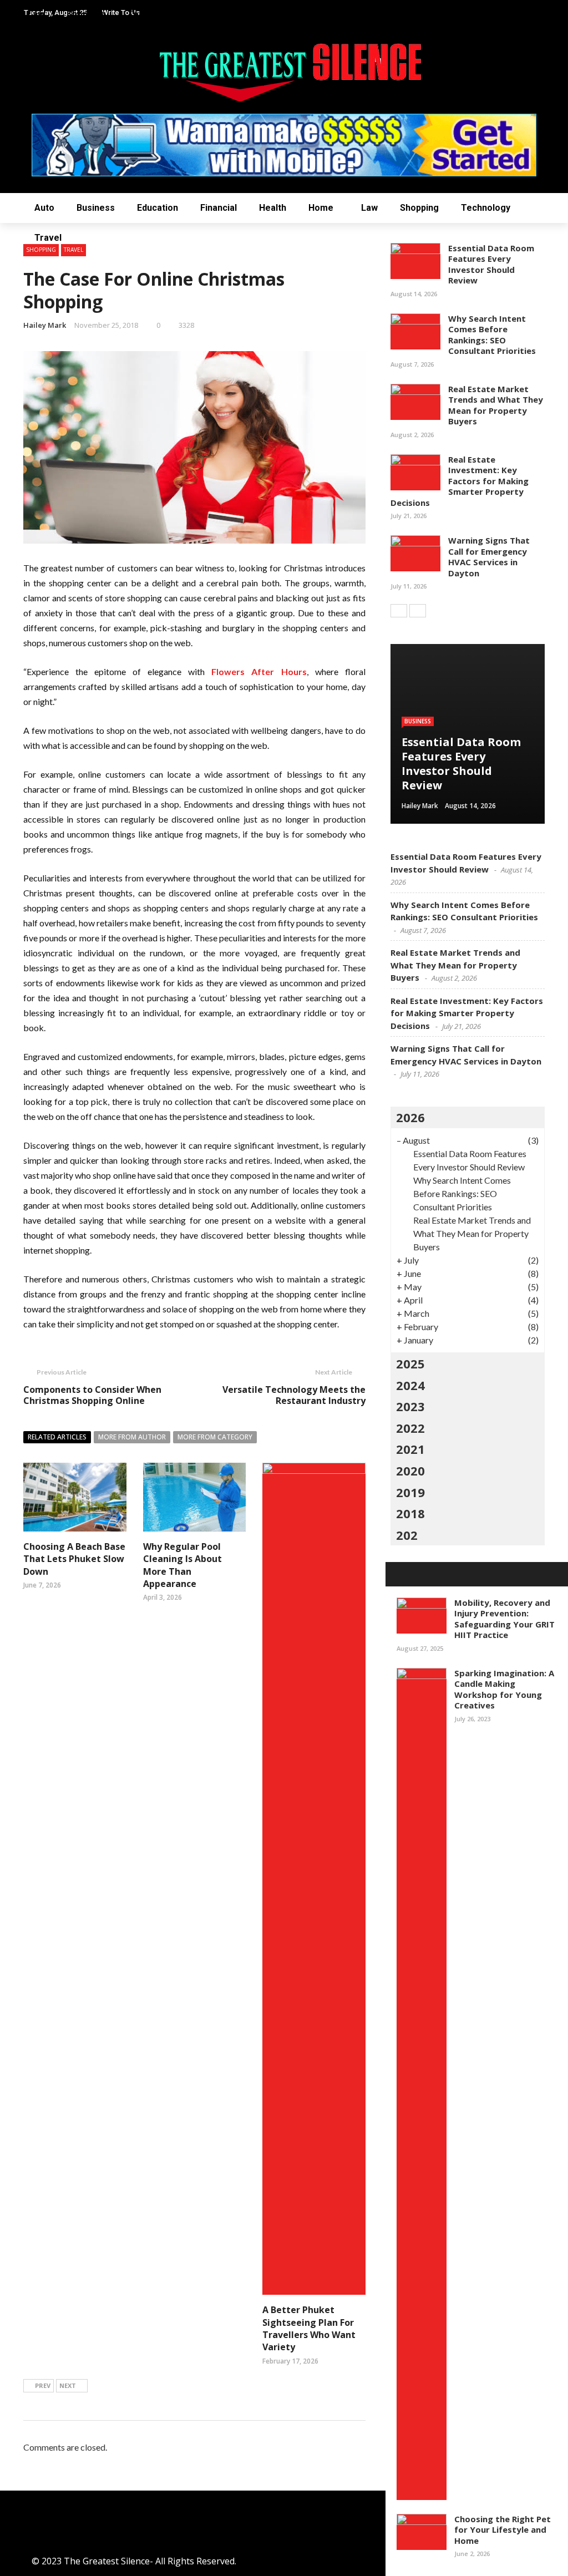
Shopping (419, 208)
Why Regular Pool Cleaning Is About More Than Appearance (182, 1565)
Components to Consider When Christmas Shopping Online (92, 1395)
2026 (410, 1117)
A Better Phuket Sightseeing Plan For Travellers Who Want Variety (309, 2328)
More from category (215, 1437)
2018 (410, 1513)
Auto (44, 208)
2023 (410, 1406)
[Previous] (399, 611)
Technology (486, 208)
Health (273, 208)
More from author (132, 1437)
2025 (410, 1363)
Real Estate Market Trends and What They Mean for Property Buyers (496, 405)
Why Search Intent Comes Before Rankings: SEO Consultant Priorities (492, 335)
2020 (410, 1470)
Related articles (57, 1437)
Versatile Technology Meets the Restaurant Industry (294, 1395)
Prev (43, 2385)
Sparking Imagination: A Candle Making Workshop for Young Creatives (504, 1689)
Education (158, 208)
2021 (410, 1449)
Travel (48, 238)
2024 (410, 1385)
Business (96, 208)
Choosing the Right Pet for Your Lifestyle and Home (503, 2530)
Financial (219, 208)
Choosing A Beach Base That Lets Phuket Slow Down (74, 1559)
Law (369, 208)
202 (407, 1535)
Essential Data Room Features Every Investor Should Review (491, 264)
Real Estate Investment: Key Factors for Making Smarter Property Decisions (460, 481)
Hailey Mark (45, 325)
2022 (410, 1428)
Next (68, 2385)
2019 (410, 1492)
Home (321, 208)
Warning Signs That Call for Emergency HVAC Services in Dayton (489, 557)
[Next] (418, 611)
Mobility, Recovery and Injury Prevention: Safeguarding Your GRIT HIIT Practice (504, 1619)
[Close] (398, 1574)
